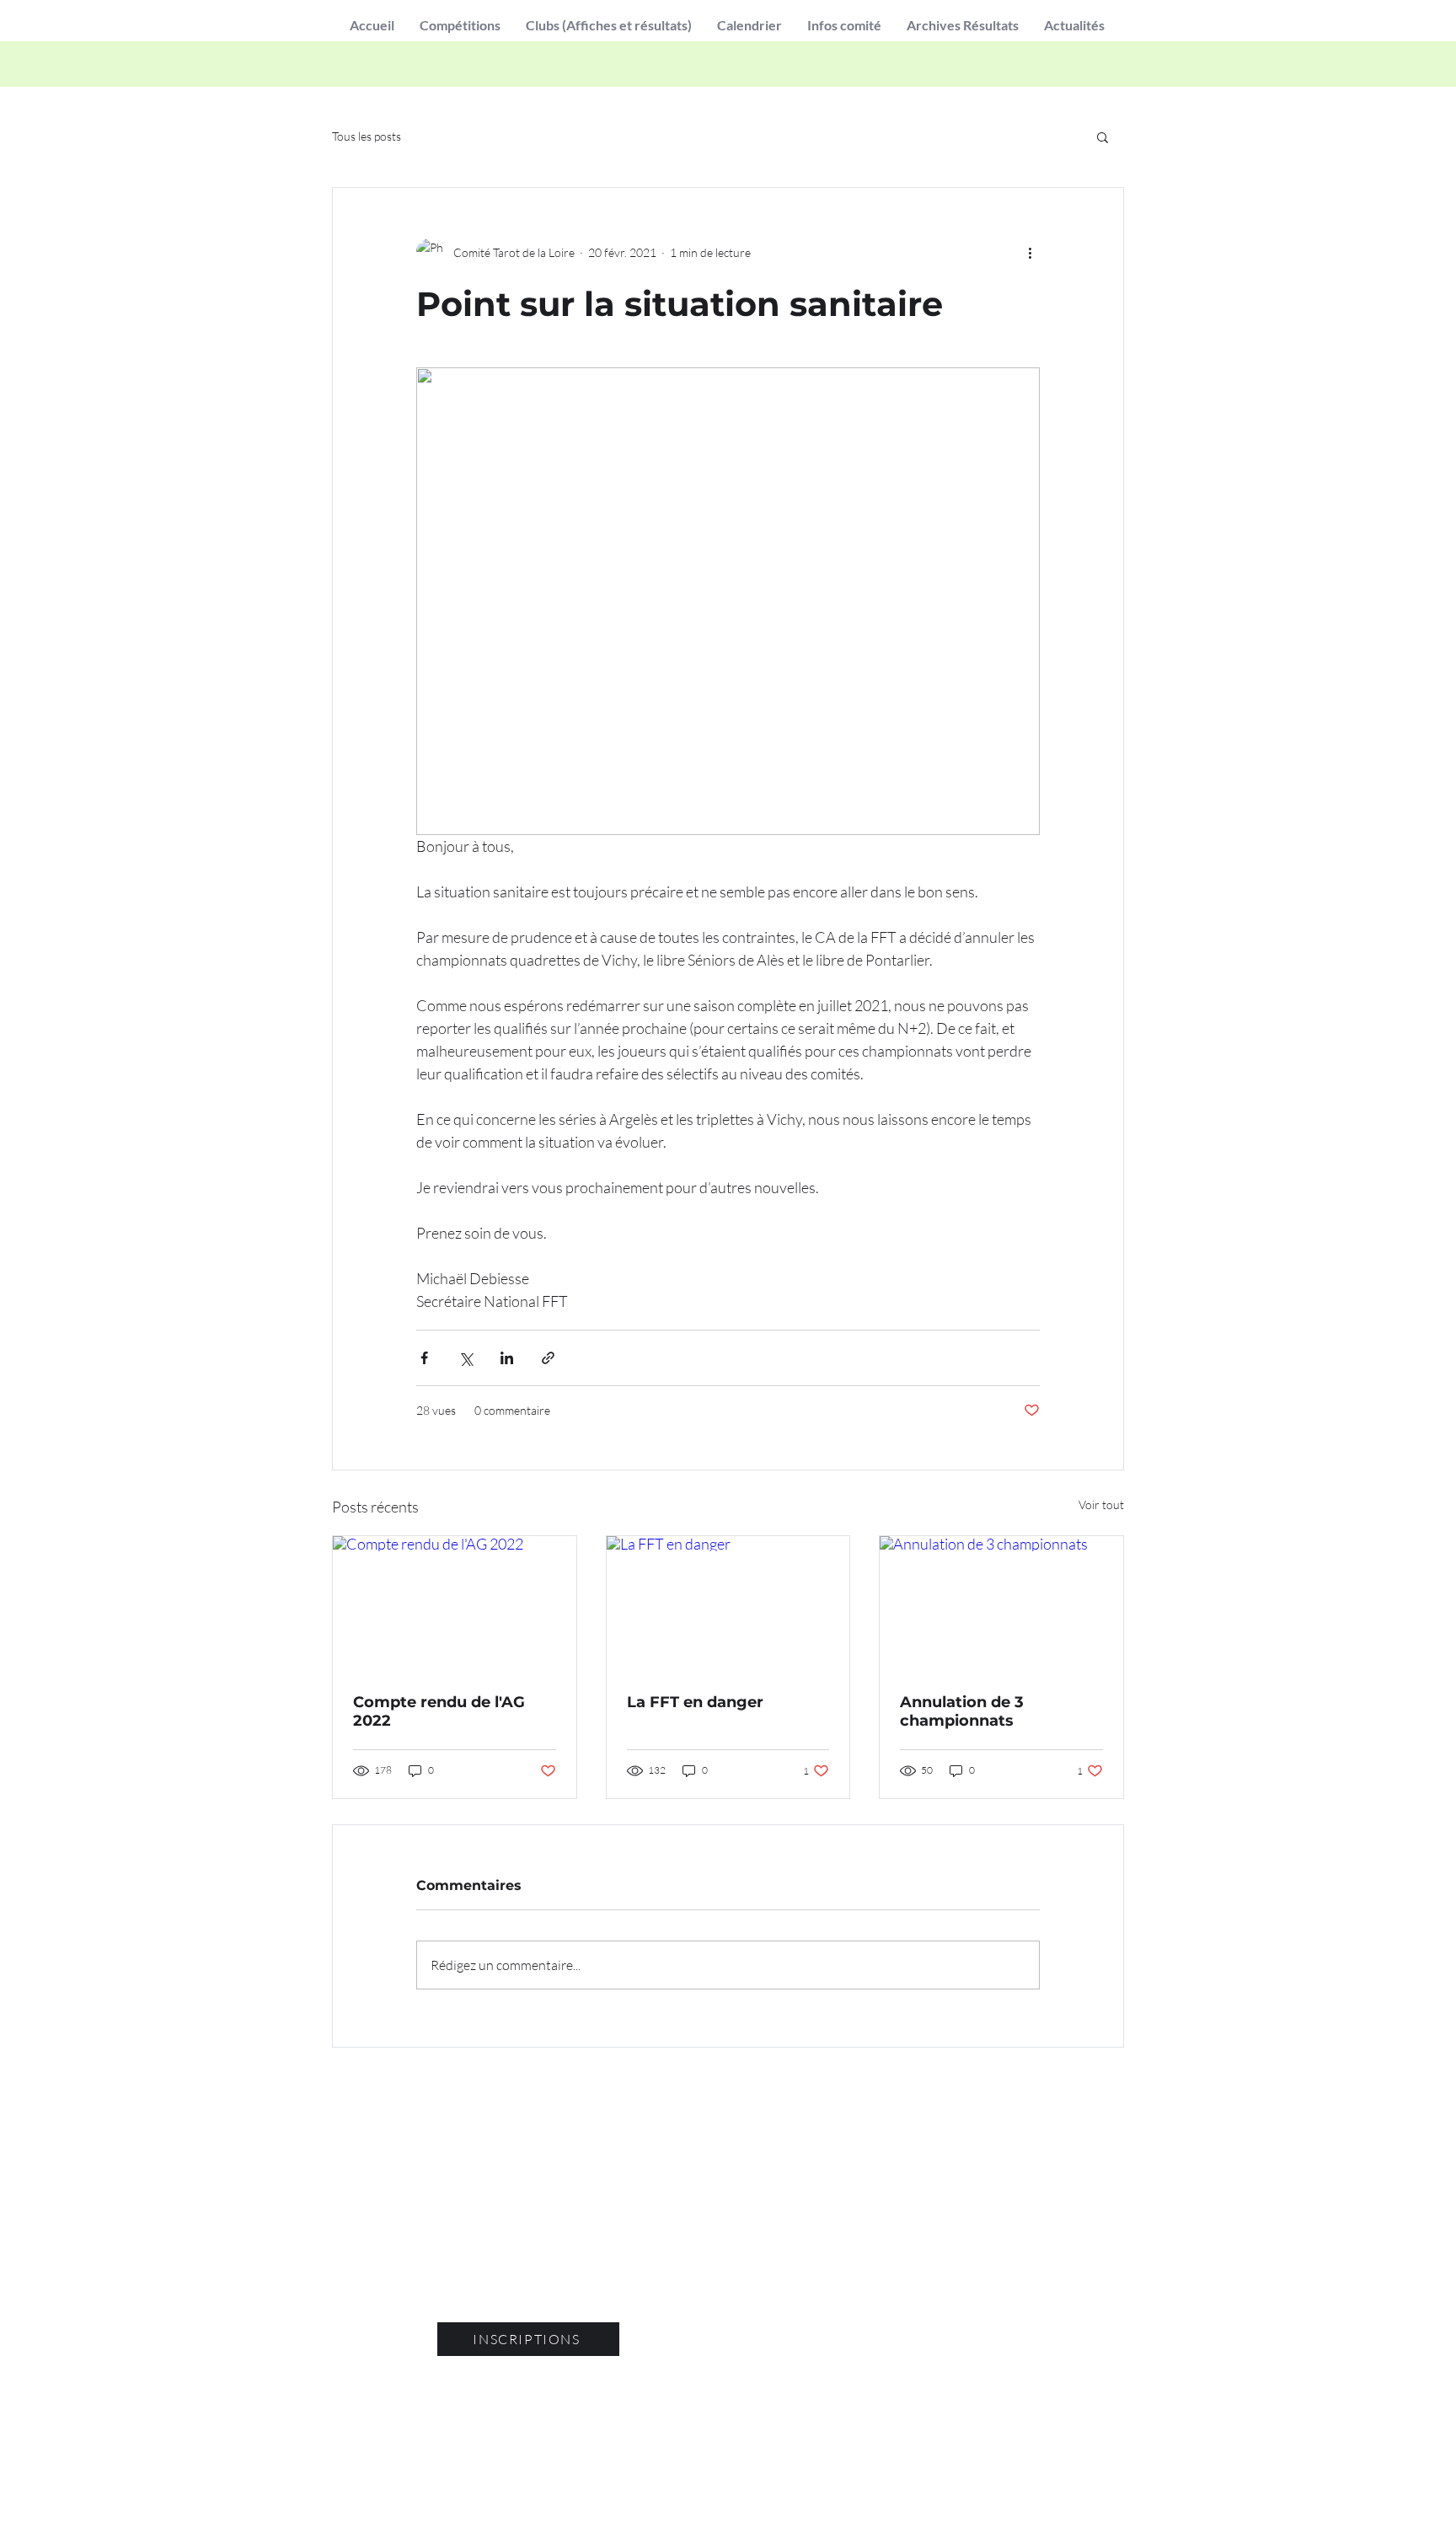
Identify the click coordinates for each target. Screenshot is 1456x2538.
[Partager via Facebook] (424, 1358)
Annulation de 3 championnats (962, 1711)
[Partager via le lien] (548, 1358)
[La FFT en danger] (728, 1604)
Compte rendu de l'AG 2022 (439, 1711)
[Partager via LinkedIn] (507, 1358)
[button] (460, 25)
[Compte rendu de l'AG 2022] (455, 1604)
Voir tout (1101, 1505)
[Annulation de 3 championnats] (1001, 1604)
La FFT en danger (695, 1702)
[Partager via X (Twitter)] (466, 1358)
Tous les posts (367, 136)
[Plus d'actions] (1030, 252)
